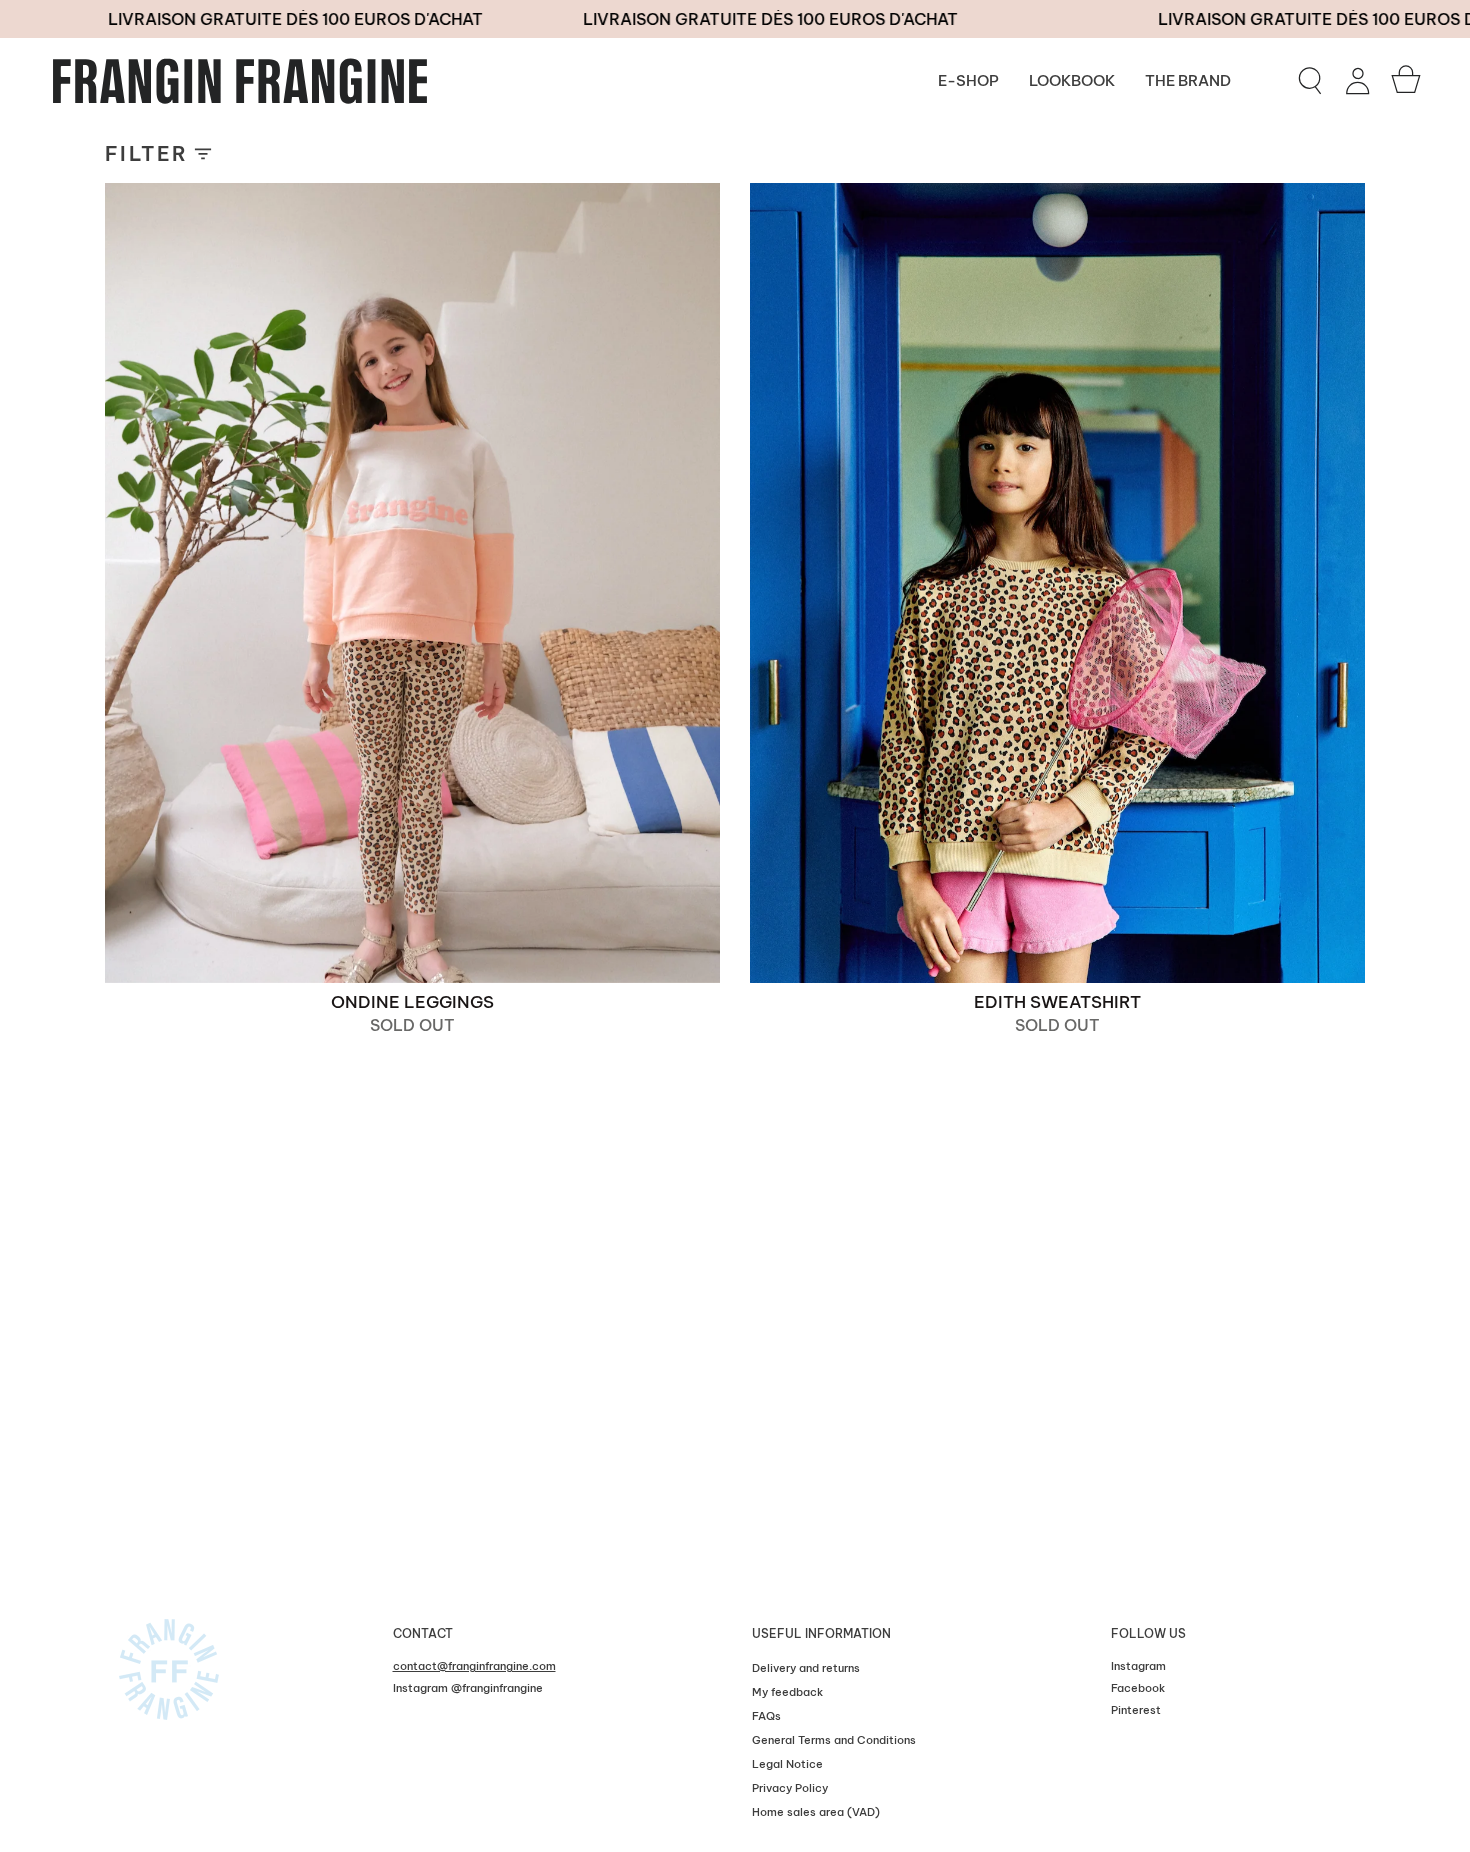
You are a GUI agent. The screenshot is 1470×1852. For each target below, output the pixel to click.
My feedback (787, 1692)
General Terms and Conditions (834, 1740)
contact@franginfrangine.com (474, 1666)
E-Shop (968, 80)
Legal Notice (787, 1764)
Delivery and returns (806, 1668)
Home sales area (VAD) (816, 1812)
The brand (1188, 80)
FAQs (766, 1716)
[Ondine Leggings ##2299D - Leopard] (412, 583)
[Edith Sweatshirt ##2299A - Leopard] (1057, 583)
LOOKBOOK (1072, 80)
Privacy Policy (790, 1788)
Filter (146, 153)
